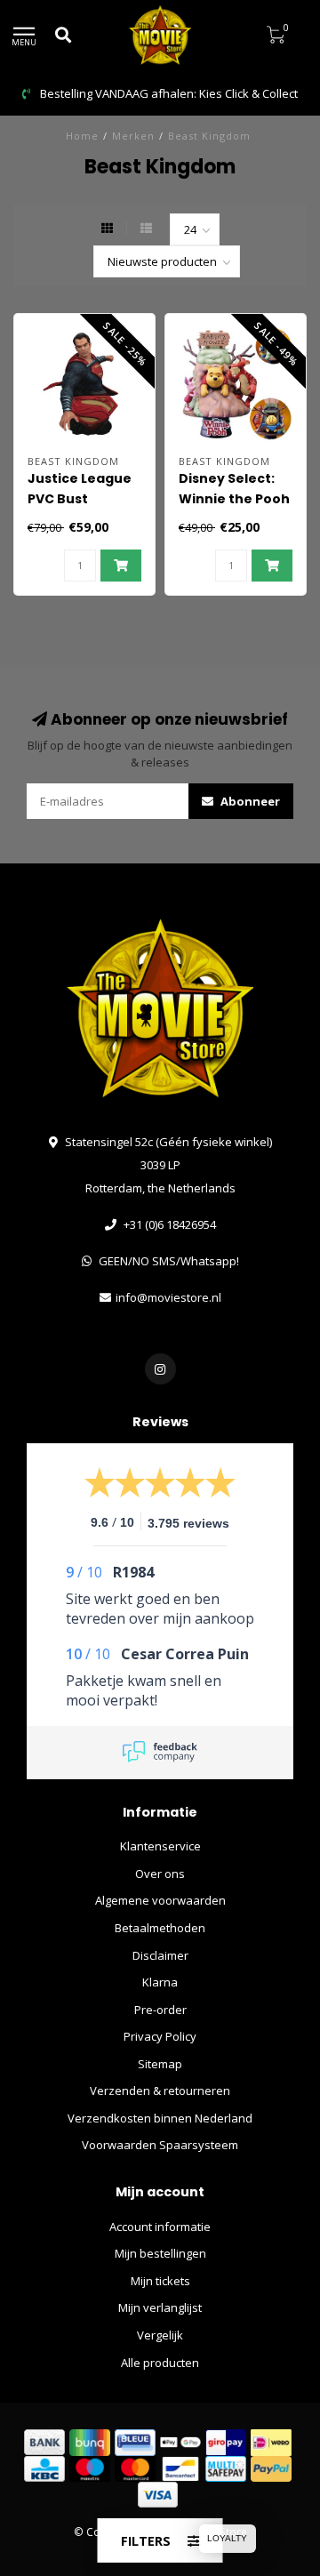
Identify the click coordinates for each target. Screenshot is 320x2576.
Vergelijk (160, 2335)
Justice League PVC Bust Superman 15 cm (83, 499)
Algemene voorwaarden (160, 1900)
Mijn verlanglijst (160, 2307)
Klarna (160, 1982)
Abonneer (249, 801)
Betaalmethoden (160, 1928)
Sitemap (160, 2064)
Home (82, 136)
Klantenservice (160, 1846)
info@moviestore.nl (168, 1297)
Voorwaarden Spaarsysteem (160, 2145)
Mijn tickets (160, 2281)
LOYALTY (227, 2538)
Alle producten (160, 2363)
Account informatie (160, 2227)
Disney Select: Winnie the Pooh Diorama (234, 499)
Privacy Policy (160, 2036)
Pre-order (160, 2010)
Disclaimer (160, 1955)
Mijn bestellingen (160, 2253)
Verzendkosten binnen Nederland (160, 2118)
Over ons (160, 1874)
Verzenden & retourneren (160, 2090)
